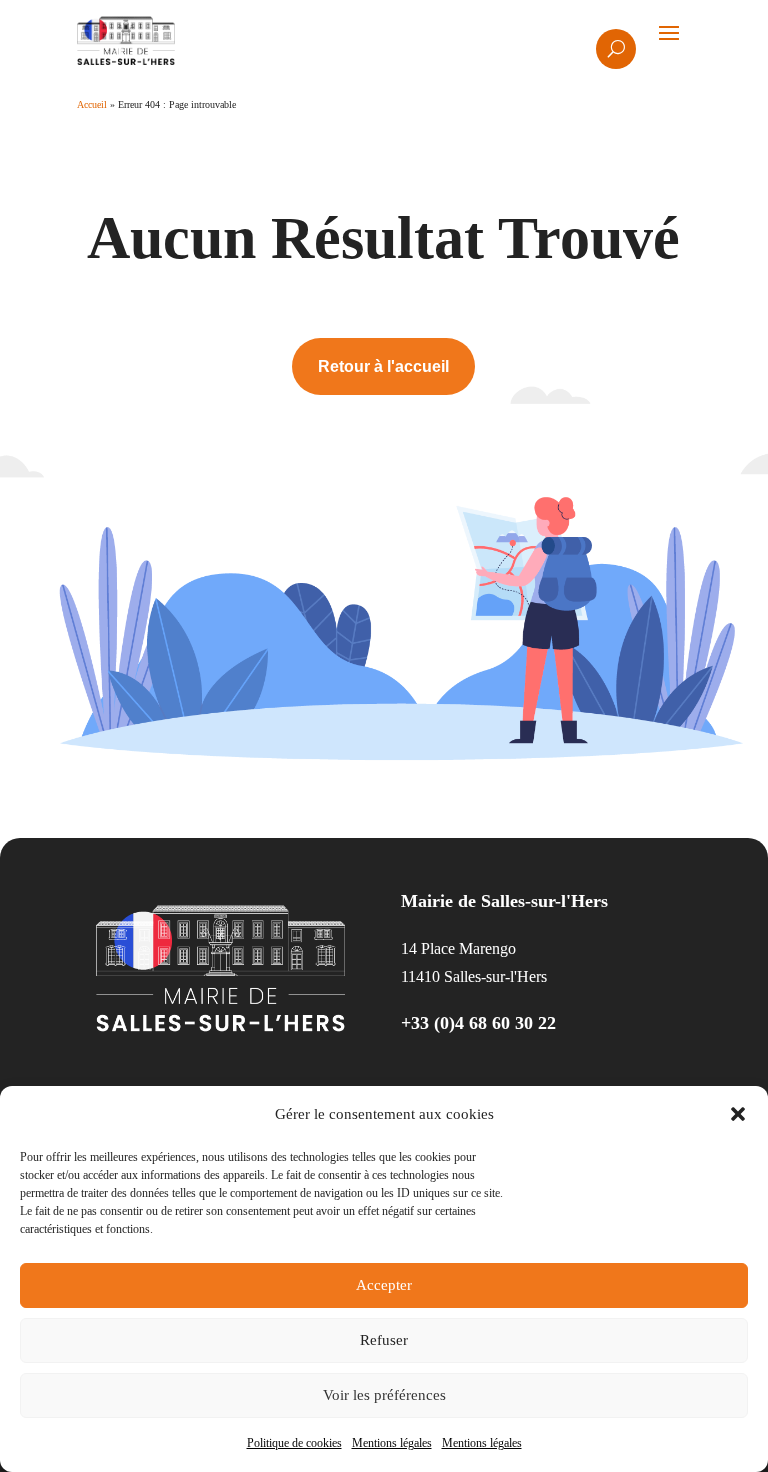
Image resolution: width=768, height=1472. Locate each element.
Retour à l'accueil (383, 366)
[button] (738, 1114)
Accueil (92, 104)
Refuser (384, 1340)
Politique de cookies (294, 1443)
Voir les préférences (384, 1395)
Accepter (384, 1285)
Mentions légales (392, 1443)
